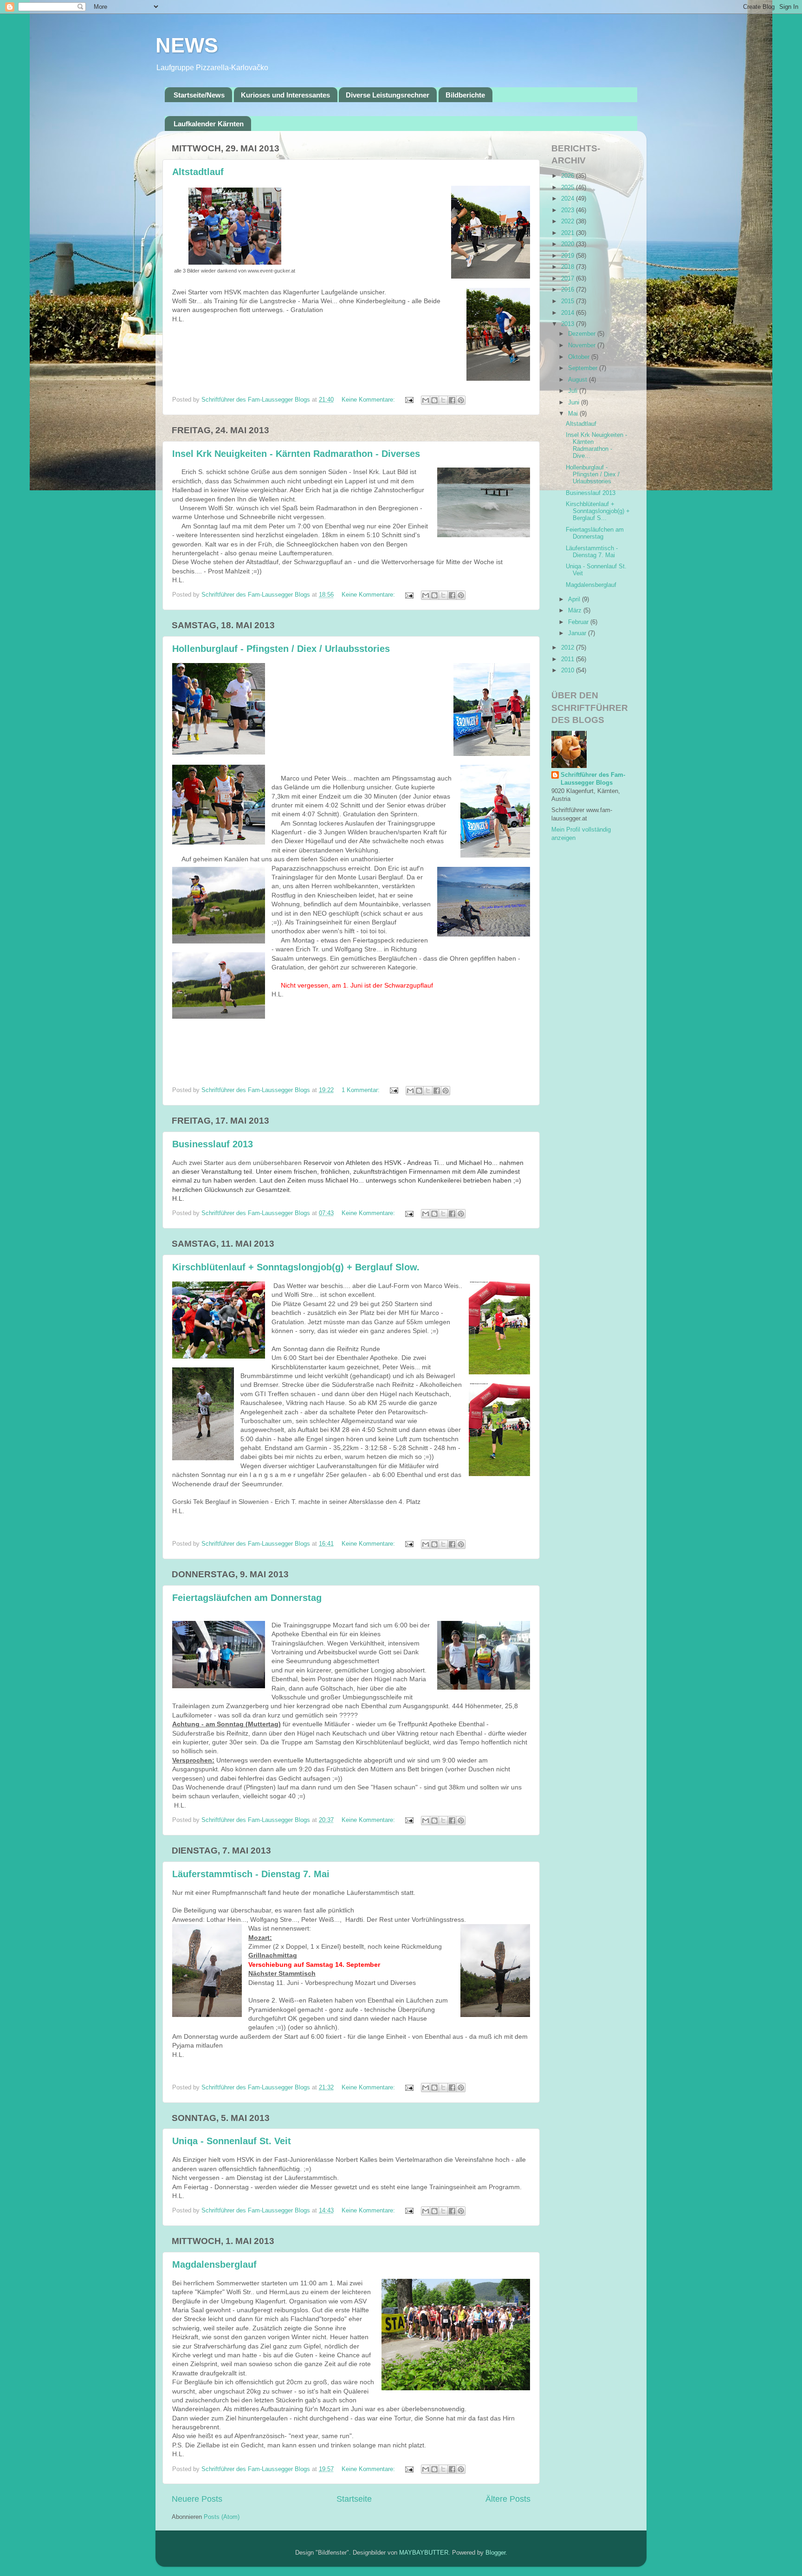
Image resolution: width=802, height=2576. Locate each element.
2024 (569, 199)
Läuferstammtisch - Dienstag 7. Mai (251, 1874)
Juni (575, 403)
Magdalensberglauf (214, 2264)
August (579, 380)
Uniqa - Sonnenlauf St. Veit (232, 2141)
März (576, 611)
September (584, 368)
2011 (569, 659)
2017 (569, 279)
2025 (569, 188)
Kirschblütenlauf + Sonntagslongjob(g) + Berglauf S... (598, 511)
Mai (574, 414)
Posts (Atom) (222, 2517)
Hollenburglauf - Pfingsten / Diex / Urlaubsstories (281, 649)
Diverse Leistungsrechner (388, 95)
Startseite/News (199, 95)
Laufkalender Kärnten (209, 124)
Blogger (495, 2553)
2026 (569, 176)
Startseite (354, 2499)
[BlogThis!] (434, 400)
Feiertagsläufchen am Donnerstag (247, 1598)
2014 (569, 313)
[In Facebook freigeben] (452, 400)
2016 (569, 290)
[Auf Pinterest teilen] (461, 400)
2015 (569, 301)
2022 (569, 221)
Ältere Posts (508, 2499)
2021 (569, 233)
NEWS (187, 45)
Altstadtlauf (198, 172)
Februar (579, 622)
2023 (569, 210)
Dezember (583, 334)
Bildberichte (465, 95)
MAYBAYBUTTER (424, 2553)
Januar (578, 633)
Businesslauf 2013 (213, 1144)
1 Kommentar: (362, 1090)
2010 (569, 670)
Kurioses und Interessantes (285, 95)
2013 (569, 324)
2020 (569, 244)
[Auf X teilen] (443, 400)
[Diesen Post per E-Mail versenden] (426, 400)
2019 (569, 256)
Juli (574, 391)
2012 (569, 648)
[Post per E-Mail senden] (409, 400)
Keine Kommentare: (369, 400)
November (583, 345)
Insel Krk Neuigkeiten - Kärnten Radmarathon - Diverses (296, 454)
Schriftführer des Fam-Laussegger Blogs (593, 779)
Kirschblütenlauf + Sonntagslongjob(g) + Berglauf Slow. (296, 1267)
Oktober (580, 357)
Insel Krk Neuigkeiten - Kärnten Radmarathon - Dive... (596, 446)
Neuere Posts (197, 2499)
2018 (569, 267)
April (575, 599)
